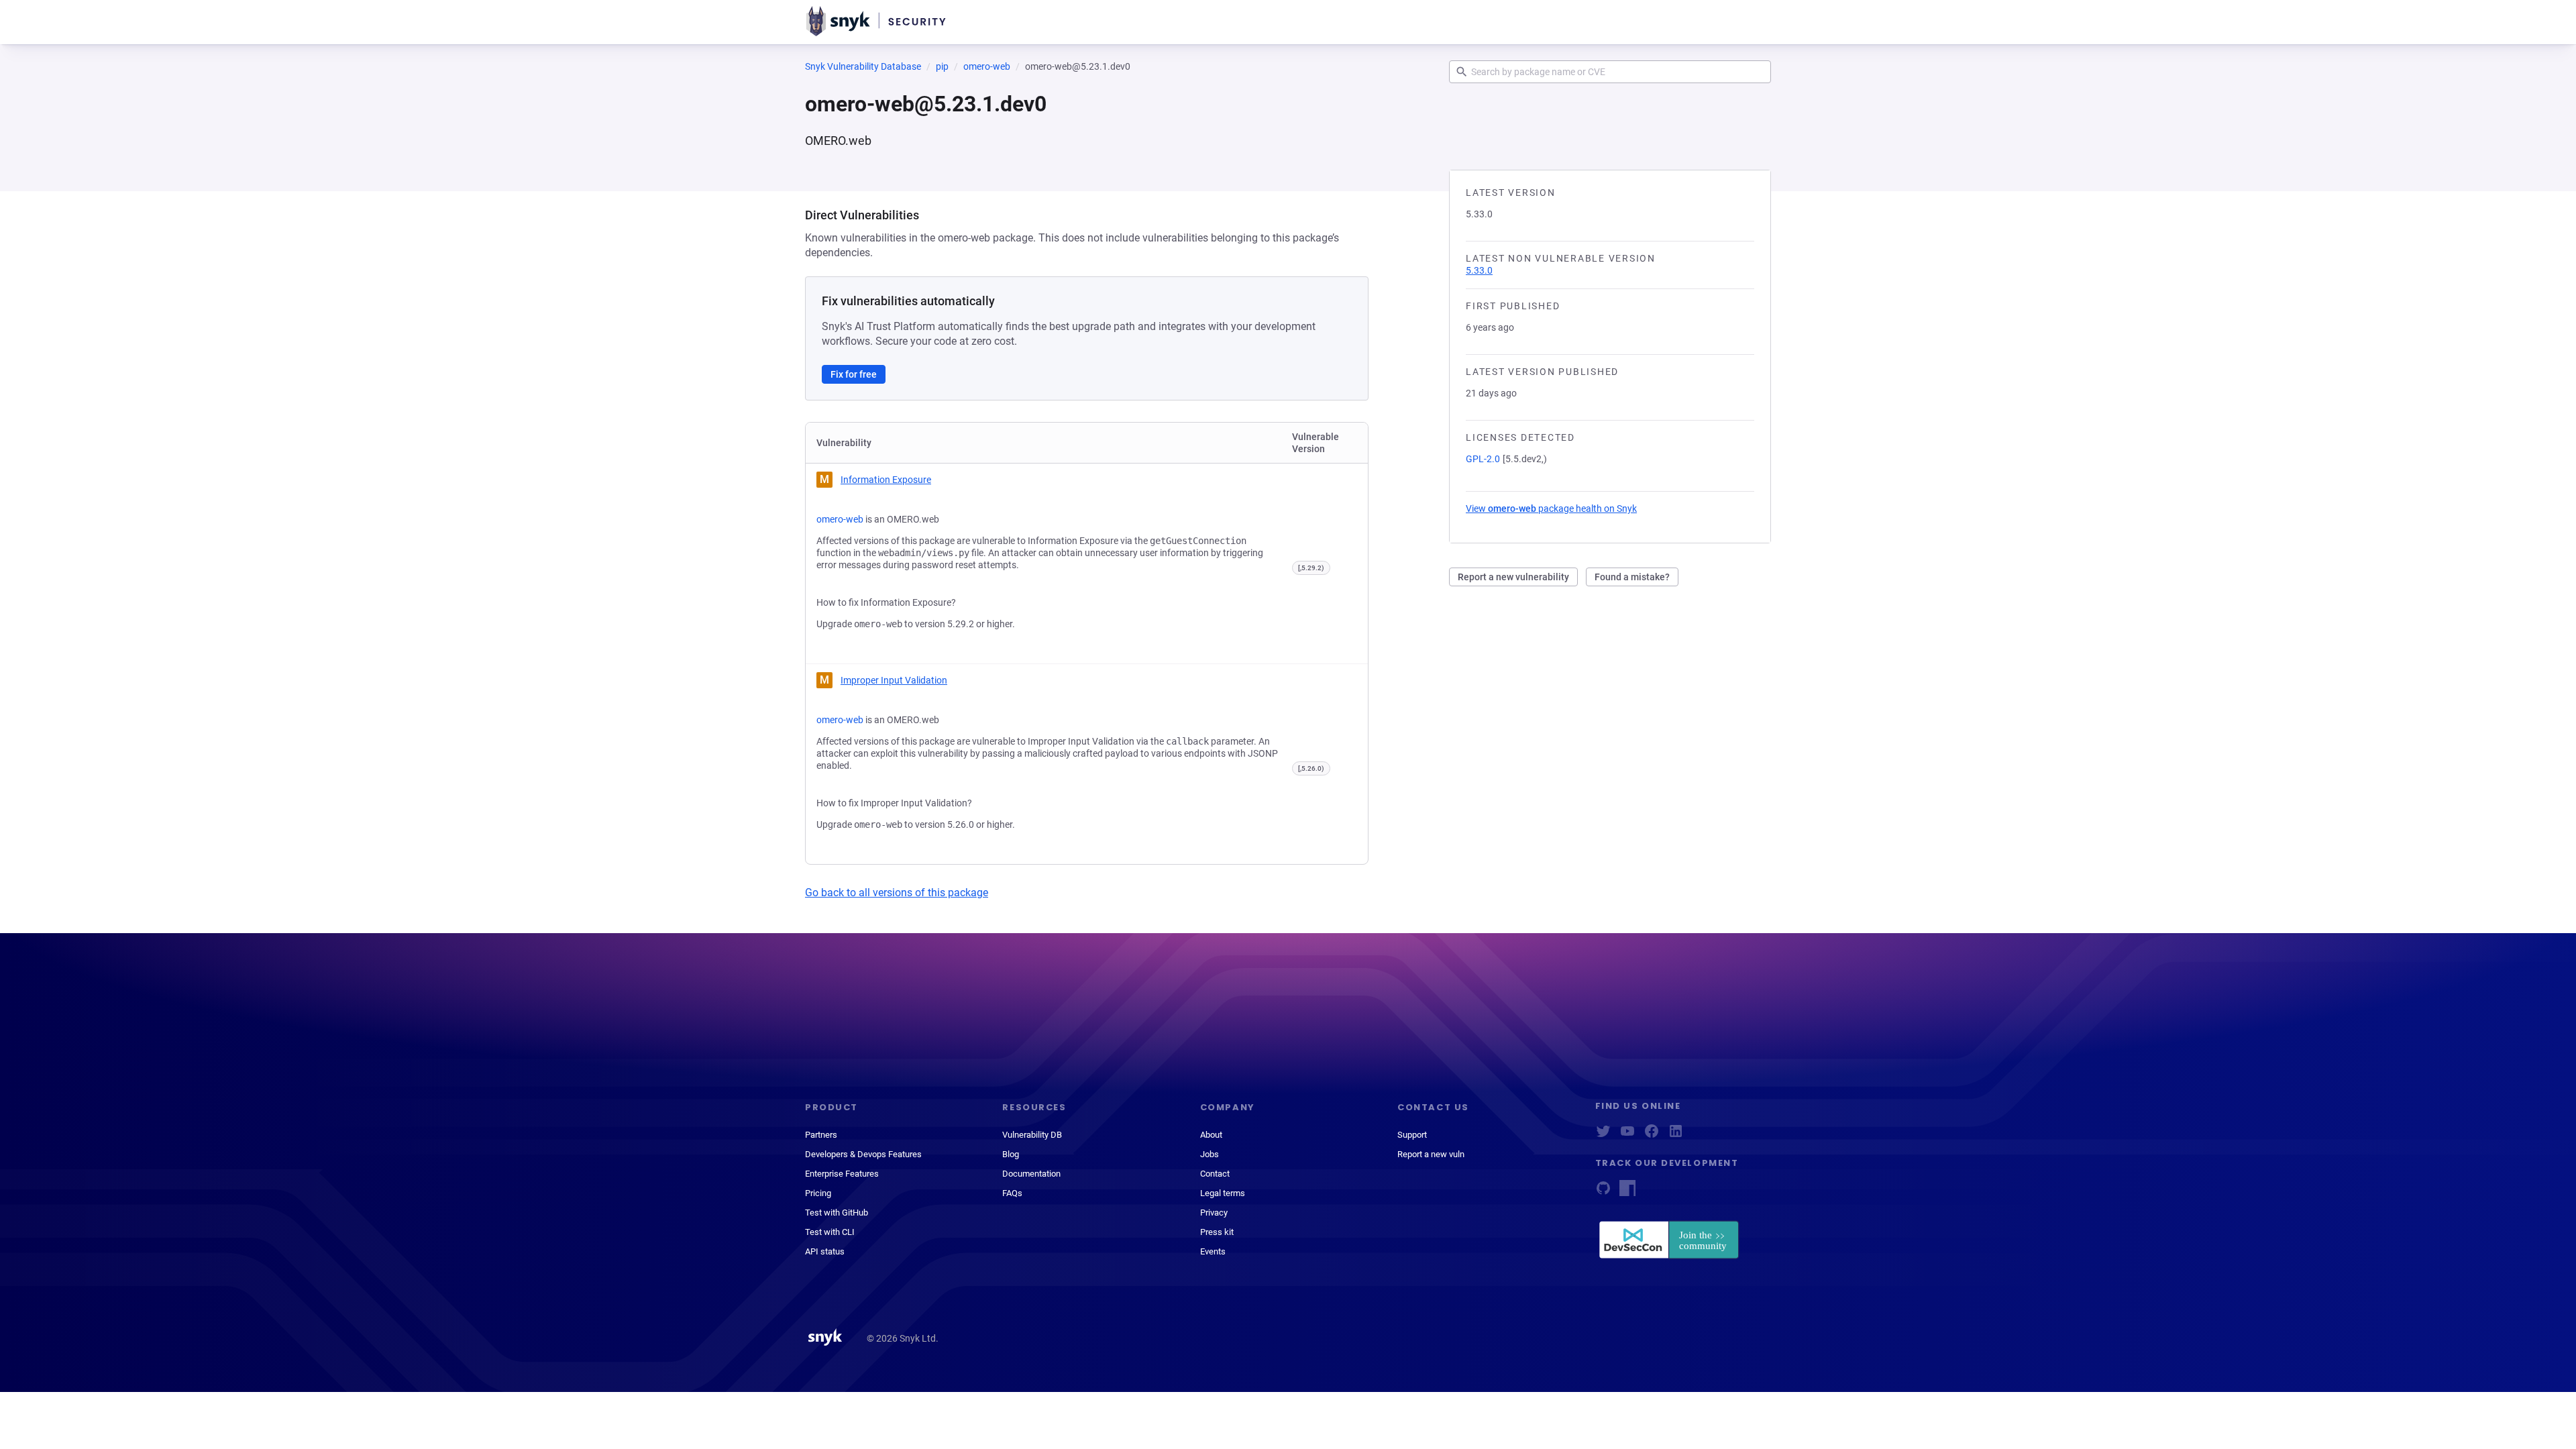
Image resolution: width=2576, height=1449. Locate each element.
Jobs (1210, 1154)
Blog (1011, 1154)
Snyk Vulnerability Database (863, 66)
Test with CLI (830, 1232)
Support (1412, 1135)
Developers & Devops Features (863, 1154)
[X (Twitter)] (1603, 1135)
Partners (821, 1135)
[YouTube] (1627, 1135)
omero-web (987, 66)
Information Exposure (886, 480)
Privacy (1214, 1213)
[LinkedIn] (1676, 1135)
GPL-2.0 (1483, 459)
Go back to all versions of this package (897, 893)
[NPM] (1627, 1192)
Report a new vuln (1431, 1154)
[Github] (1603, 1192)
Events (1213, 1251)
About (1211, 1135)
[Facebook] (1652, 1135)
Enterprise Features (842, 1174)
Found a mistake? (1632, 577)
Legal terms (1223, 1193)
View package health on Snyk (1551, 508)
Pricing (818, 1193)
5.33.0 (1479, 270)
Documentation (1031, 1174)
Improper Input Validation (894, 680)
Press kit (1217, 1232)
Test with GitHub (837, 1213)
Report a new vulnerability (1513, 577)
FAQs (1012, 1193)
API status (825, 1251)
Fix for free (854, 374)
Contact (1215, 1174)
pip (942, 66)
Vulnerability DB (1032, 1135)
